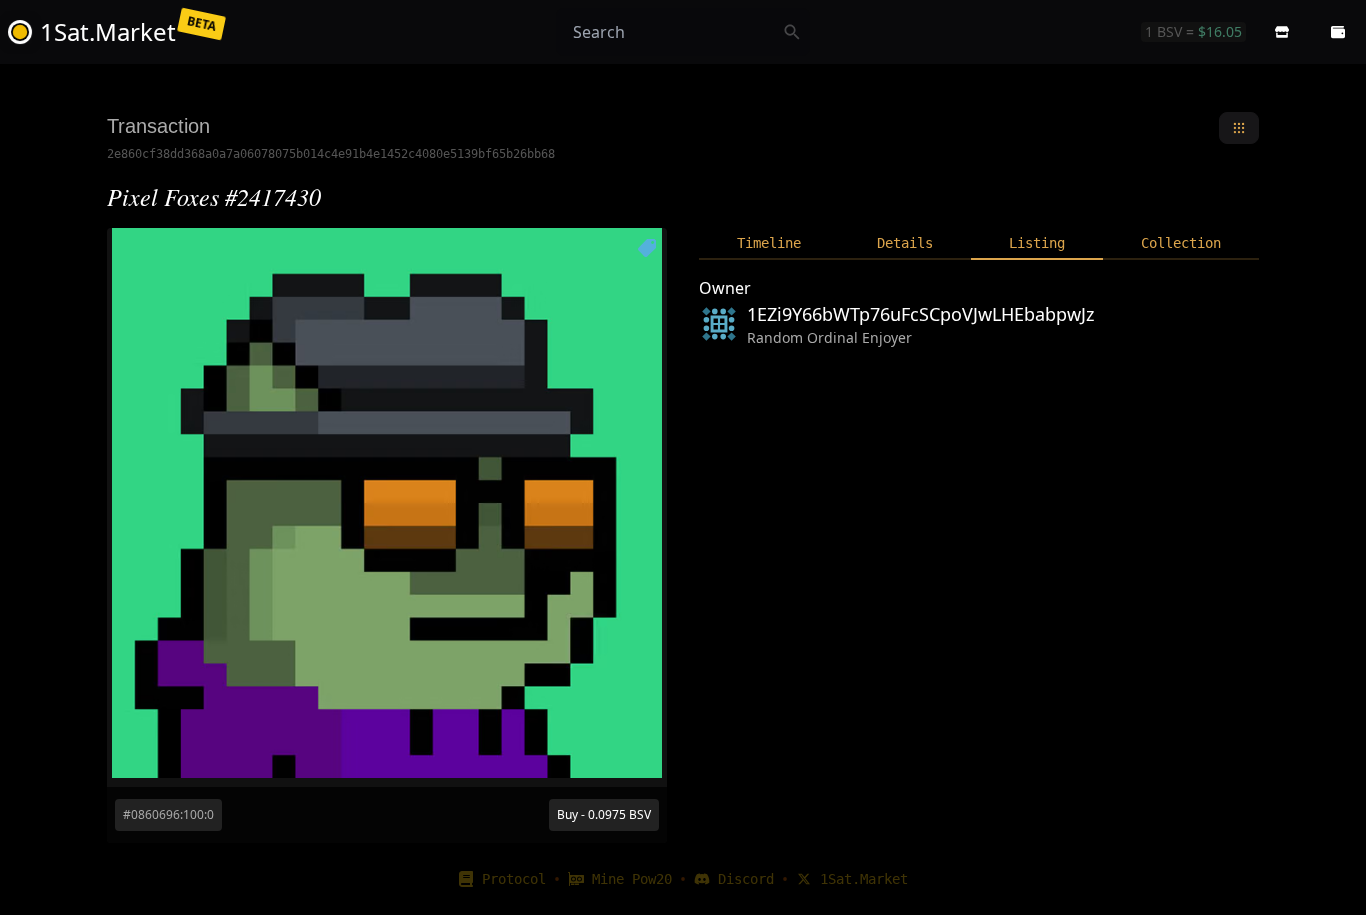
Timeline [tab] (769, 243)
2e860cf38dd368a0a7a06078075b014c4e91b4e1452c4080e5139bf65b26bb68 (331, 154)
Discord (746, 879)
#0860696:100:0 (168, 814)
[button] (1282, 32)
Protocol (514, 879)
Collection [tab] (1181, 243)
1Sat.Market (864, 879)
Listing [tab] (1037, 243)
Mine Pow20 (632, 879)
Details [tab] (905, 243)
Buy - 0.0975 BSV (604, 814)
